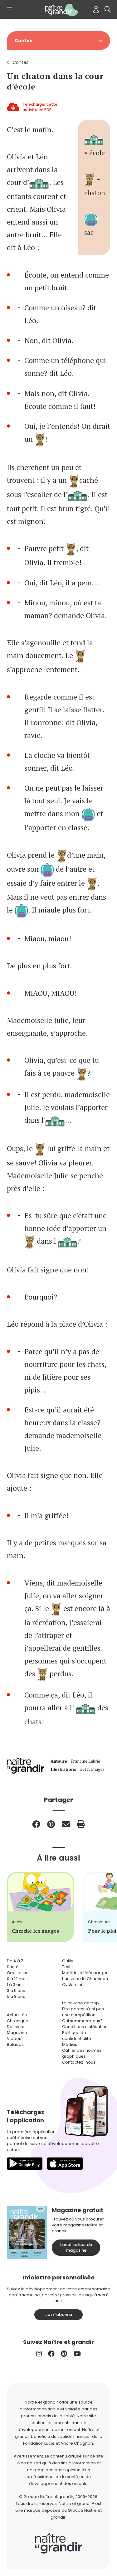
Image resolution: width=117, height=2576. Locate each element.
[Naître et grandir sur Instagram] (39, 2354)
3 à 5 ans (16, 1990)
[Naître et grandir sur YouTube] (77, 2354)
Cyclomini (72, 1985)
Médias (70, 2044)
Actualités (17, 2015)
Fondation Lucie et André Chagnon (58, 2443)
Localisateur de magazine (76, 2247)
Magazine (17, 2033)
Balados (15, 2044)
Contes (20, 62)
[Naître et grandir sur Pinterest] (64, 2354)
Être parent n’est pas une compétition (83, 2012)
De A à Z (15, 1961)
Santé (13, 1967)
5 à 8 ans (16, 1996)
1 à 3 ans (15, 1985)
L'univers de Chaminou (85, 1979)
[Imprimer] (81, 1824)
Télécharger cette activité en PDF (40, 107)
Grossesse (18, 1973)
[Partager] (36, 1824)
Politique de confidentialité (77, 2036)
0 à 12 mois (18, 1979)
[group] (40, 1907)
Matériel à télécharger (85, 1973)
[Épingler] (51, 1824)
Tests (67, 1967)
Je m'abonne (59, 2315)
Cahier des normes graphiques (82, 2053)
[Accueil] (59, 10)
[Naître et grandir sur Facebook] (51, 2354)
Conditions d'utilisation (85, 2027)
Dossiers (16, 2027)
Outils (68, 1961)
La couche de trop (80, 2003)
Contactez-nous (79, 2062)
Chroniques (19, 2021)
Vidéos (14, 2039)
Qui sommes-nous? (82, 2021)
